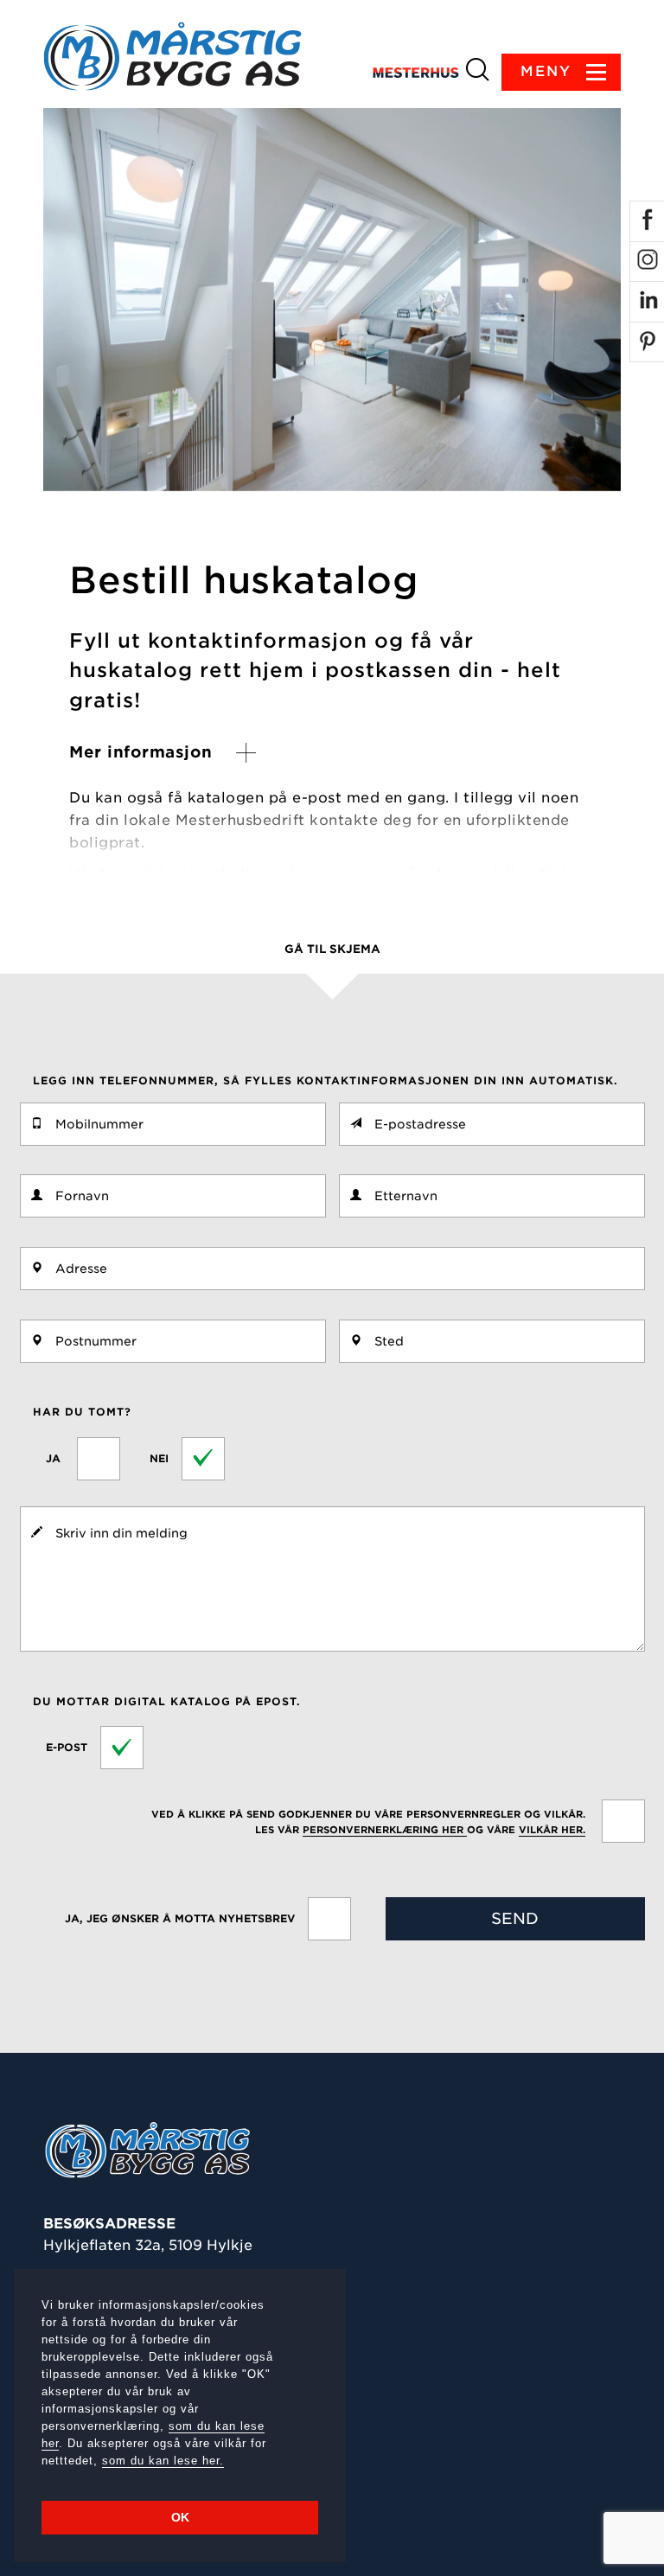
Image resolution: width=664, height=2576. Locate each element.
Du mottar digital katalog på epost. (167, 1701)
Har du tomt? (82, 1412)
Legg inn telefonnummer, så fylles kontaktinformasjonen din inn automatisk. (326, 1080)
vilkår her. (552, 1830)
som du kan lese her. (163, 2461)
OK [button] (180, 2517)
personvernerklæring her (385, 1830)
